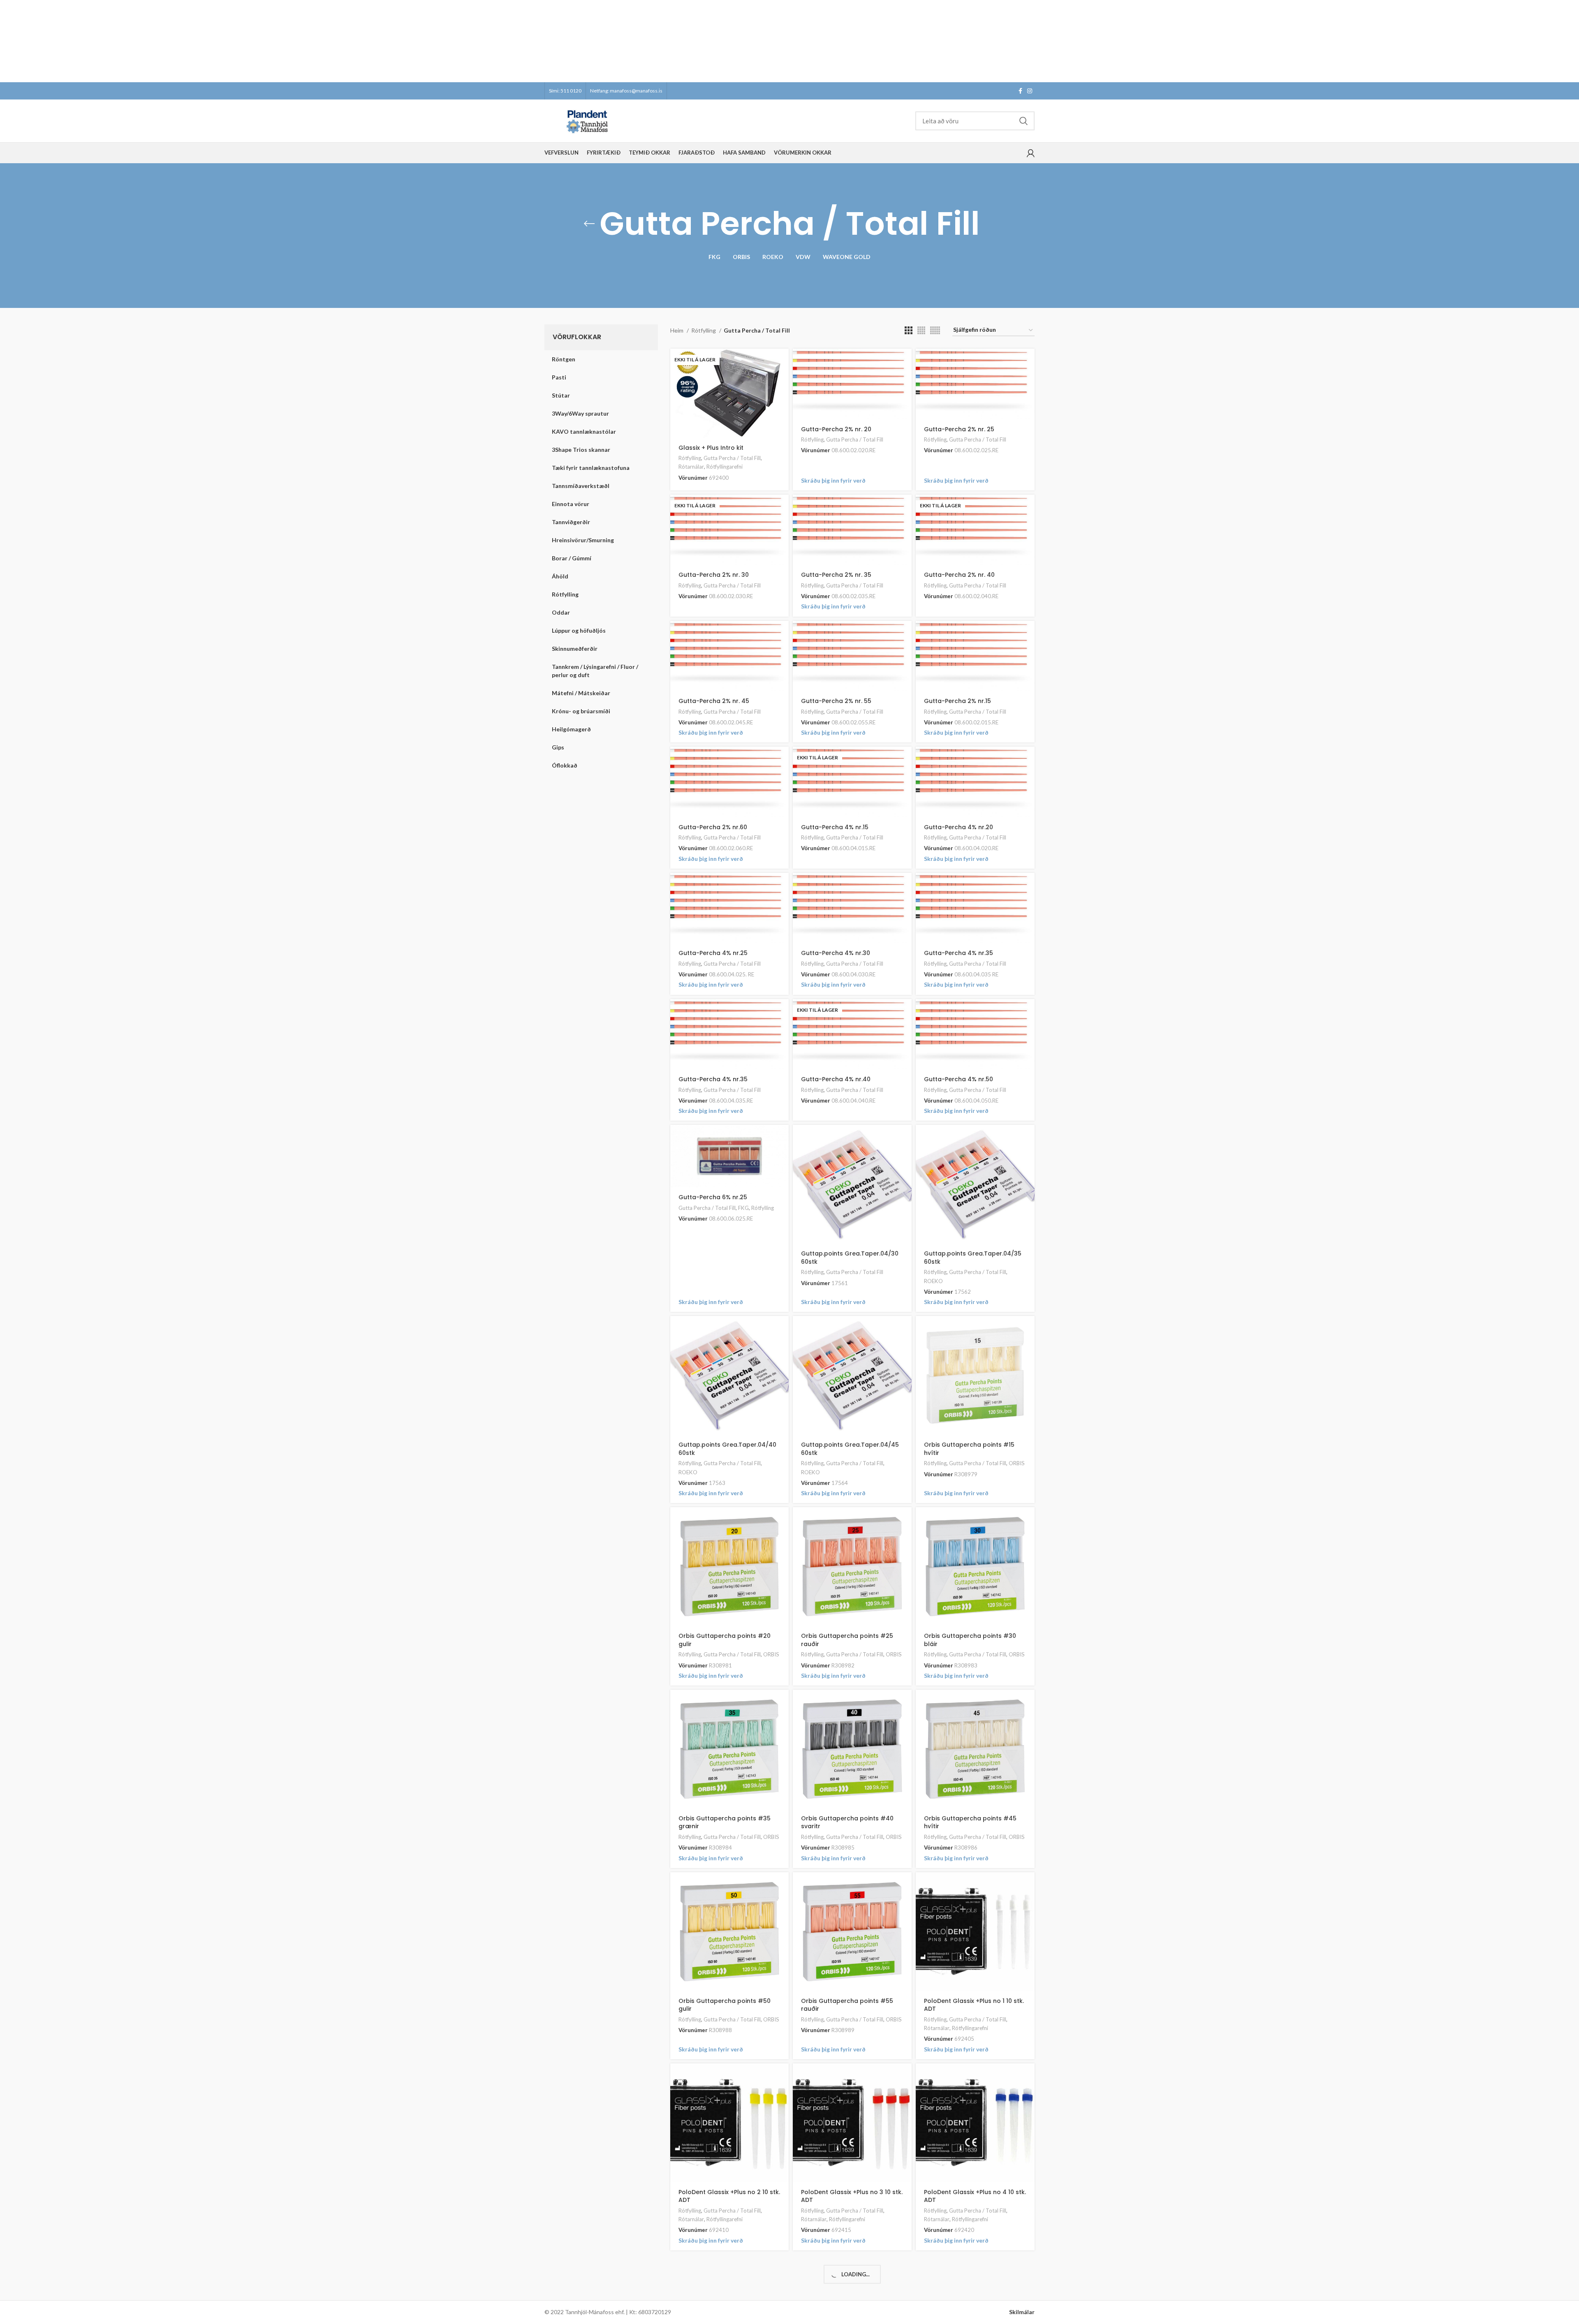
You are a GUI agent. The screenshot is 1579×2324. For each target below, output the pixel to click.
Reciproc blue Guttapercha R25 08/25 (726, 2291)
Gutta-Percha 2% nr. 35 (836, 575)
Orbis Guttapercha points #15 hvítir (969, 1449)
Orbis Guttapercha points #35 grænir (725, 1822)
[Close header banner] (1569, 41)
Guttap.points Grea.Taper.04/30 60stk (850, 1258)
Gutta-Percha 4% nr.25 (713, 953)
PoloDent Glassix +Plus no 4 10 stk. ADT (975, 2196)
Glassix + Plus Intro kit (711, 448)
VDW (770, 2305)
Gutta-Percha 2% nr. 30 (714, 575)
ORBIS (1017, 1463)
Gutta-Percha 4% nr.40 (836, 1079)
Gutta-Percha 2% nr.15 (957, 701)
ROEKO (933, 1281)
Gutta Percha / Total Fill (732, 458)
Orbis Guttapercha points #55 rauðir (847, 2005)
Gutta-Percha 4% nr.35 (959, 953)
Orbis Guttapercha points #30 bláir (970, 1640)
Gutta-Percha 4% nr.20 (959, 827)
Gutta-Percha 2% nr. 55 (836, 701)
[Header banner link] (777, 41)
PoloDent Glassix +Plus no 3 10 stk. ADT (852, 2196)
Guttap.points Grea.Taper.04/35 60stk (973, 1258)
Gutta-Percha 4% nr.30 (836, 953)
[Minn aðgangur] (1031, 153)
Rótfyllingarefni (725, 467)
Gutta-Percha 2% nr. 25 (959, 429)
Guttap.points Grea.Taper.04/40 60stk (727, 1449)
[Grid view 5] (935, 330)
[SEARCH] (1023, 121)
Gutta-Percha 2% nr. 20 (836, 429)
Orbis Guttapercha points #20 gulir (725, 1640)
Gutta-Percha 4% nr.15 (835, 827)
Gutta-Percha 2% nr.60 (713, 827)
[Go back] (589, 224)
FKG (743, 1208)
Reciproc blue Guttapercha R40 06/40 (849, 2289)
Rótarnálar (691, 467)
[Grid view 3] (909, 330)
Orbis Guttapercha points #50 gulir (725, 2005)
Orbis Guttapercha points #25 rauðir (847, 1640)
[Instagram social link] (1030, 91)
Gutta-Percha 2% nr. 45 (714, 701)
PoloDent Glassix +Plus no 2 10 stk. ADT (729, 2196)
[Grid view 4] (921, 330)
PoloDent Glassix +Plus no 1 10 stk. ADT (974, 2005)
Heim (677, 330)
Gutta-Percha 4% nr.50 (959, 1079)
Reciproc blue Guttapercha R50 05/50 (972, 2293)
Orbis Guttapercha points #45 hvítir (970, 1822)
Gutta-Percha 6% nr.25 (713, 1197)
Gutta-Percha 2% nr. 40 (959, 575)
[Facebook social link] (1020, 91)
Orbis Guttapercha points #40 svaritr (847, 1822)
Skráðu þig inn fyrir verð (833, 480)
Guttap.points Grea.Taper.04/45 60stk (850, 1449)
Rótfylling (704, 330)
